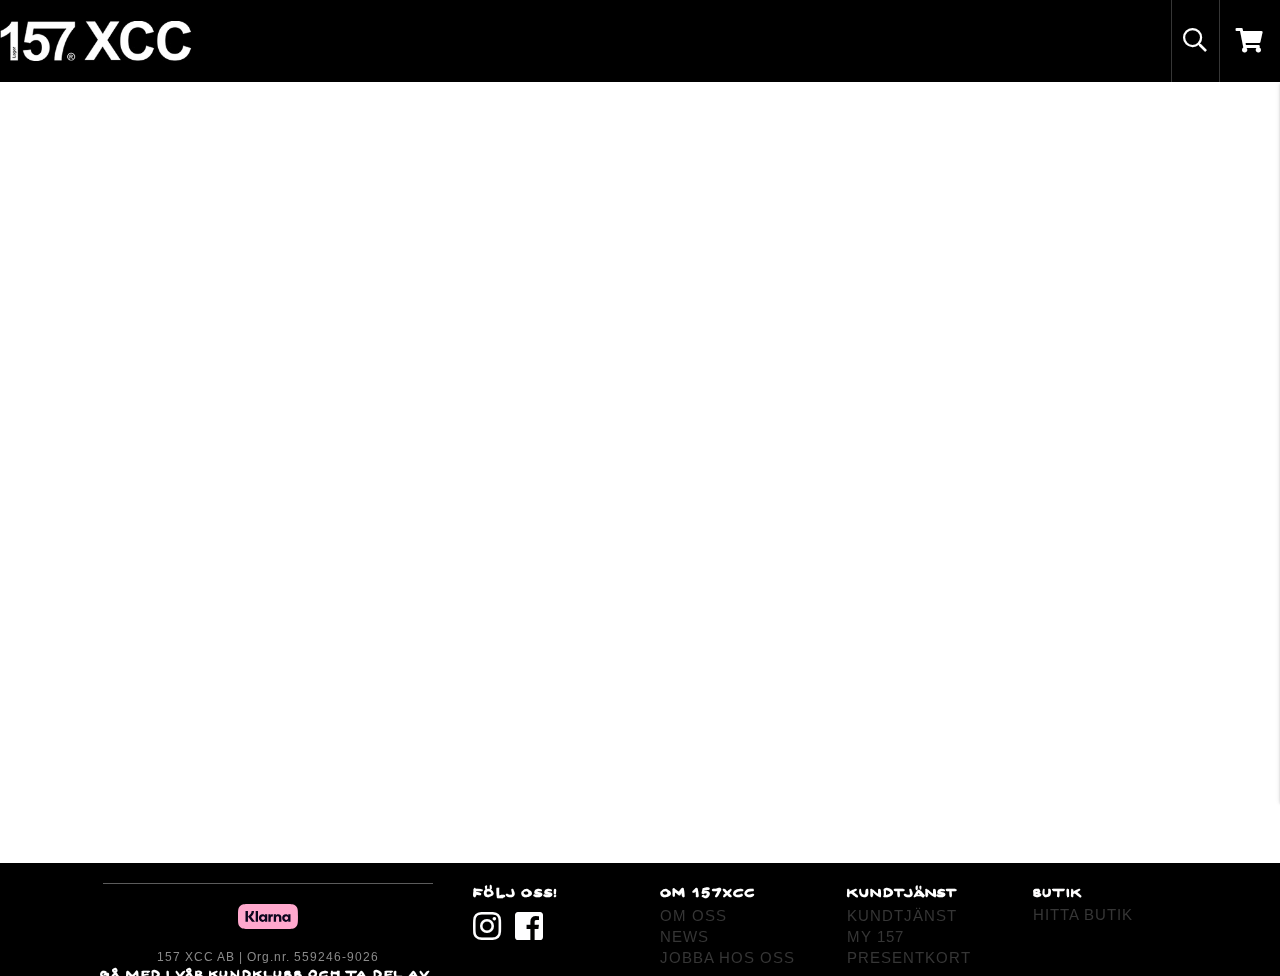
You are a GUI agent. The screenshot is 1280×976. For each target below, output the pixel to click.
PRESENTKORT (909, 957)
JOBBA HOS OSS (727, 957)
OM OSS (693, 915)
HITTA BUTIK (1083, 914)
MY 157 (875, 936)
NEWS (684, 936)
